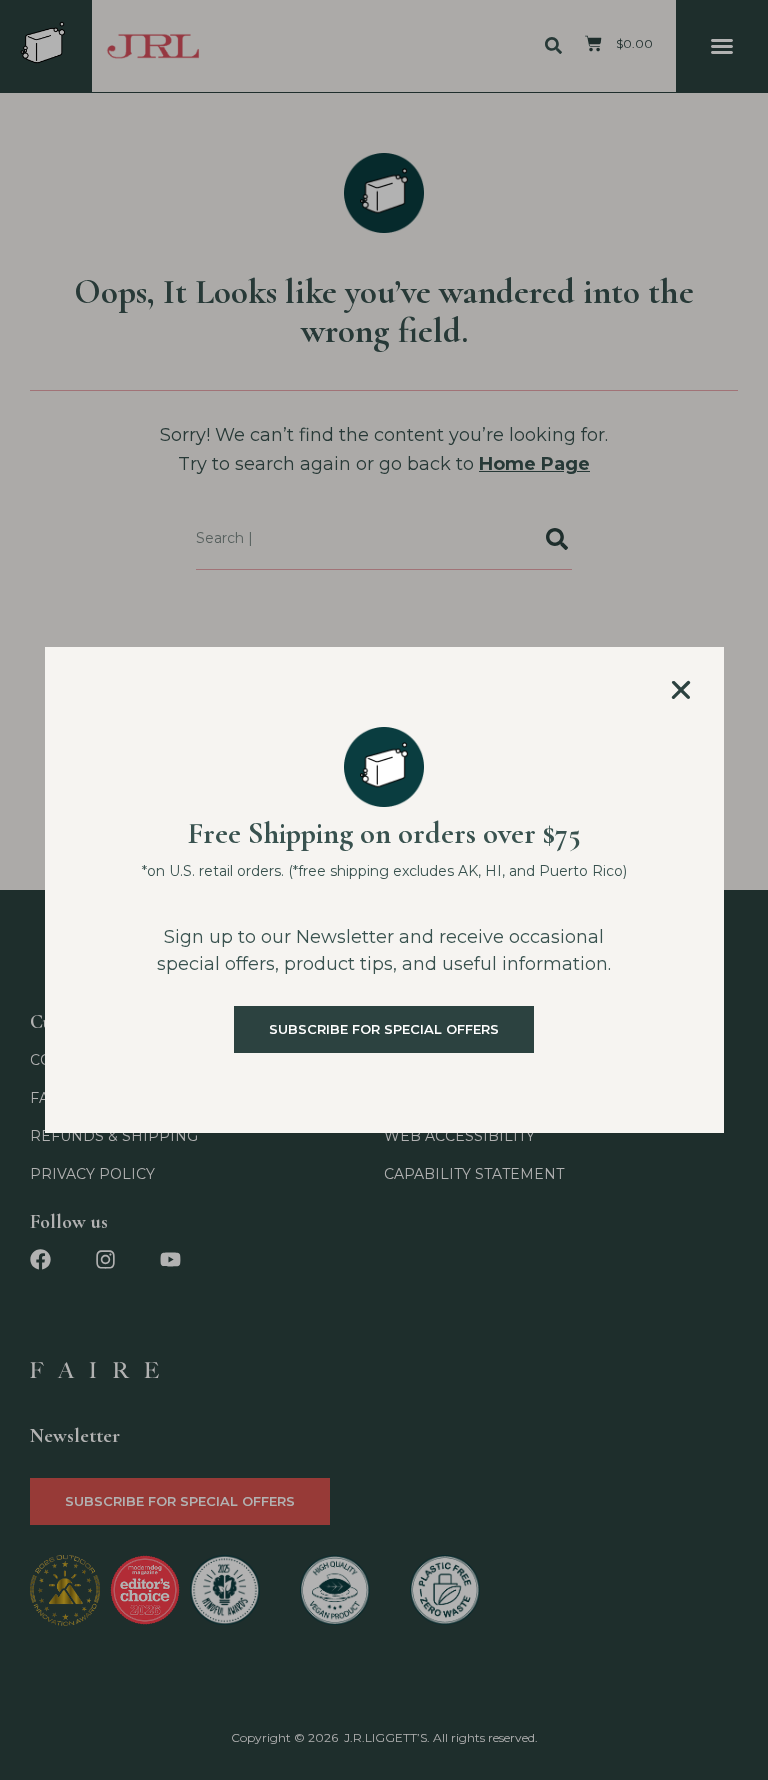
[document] (384, 890)
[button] (681, 690)
